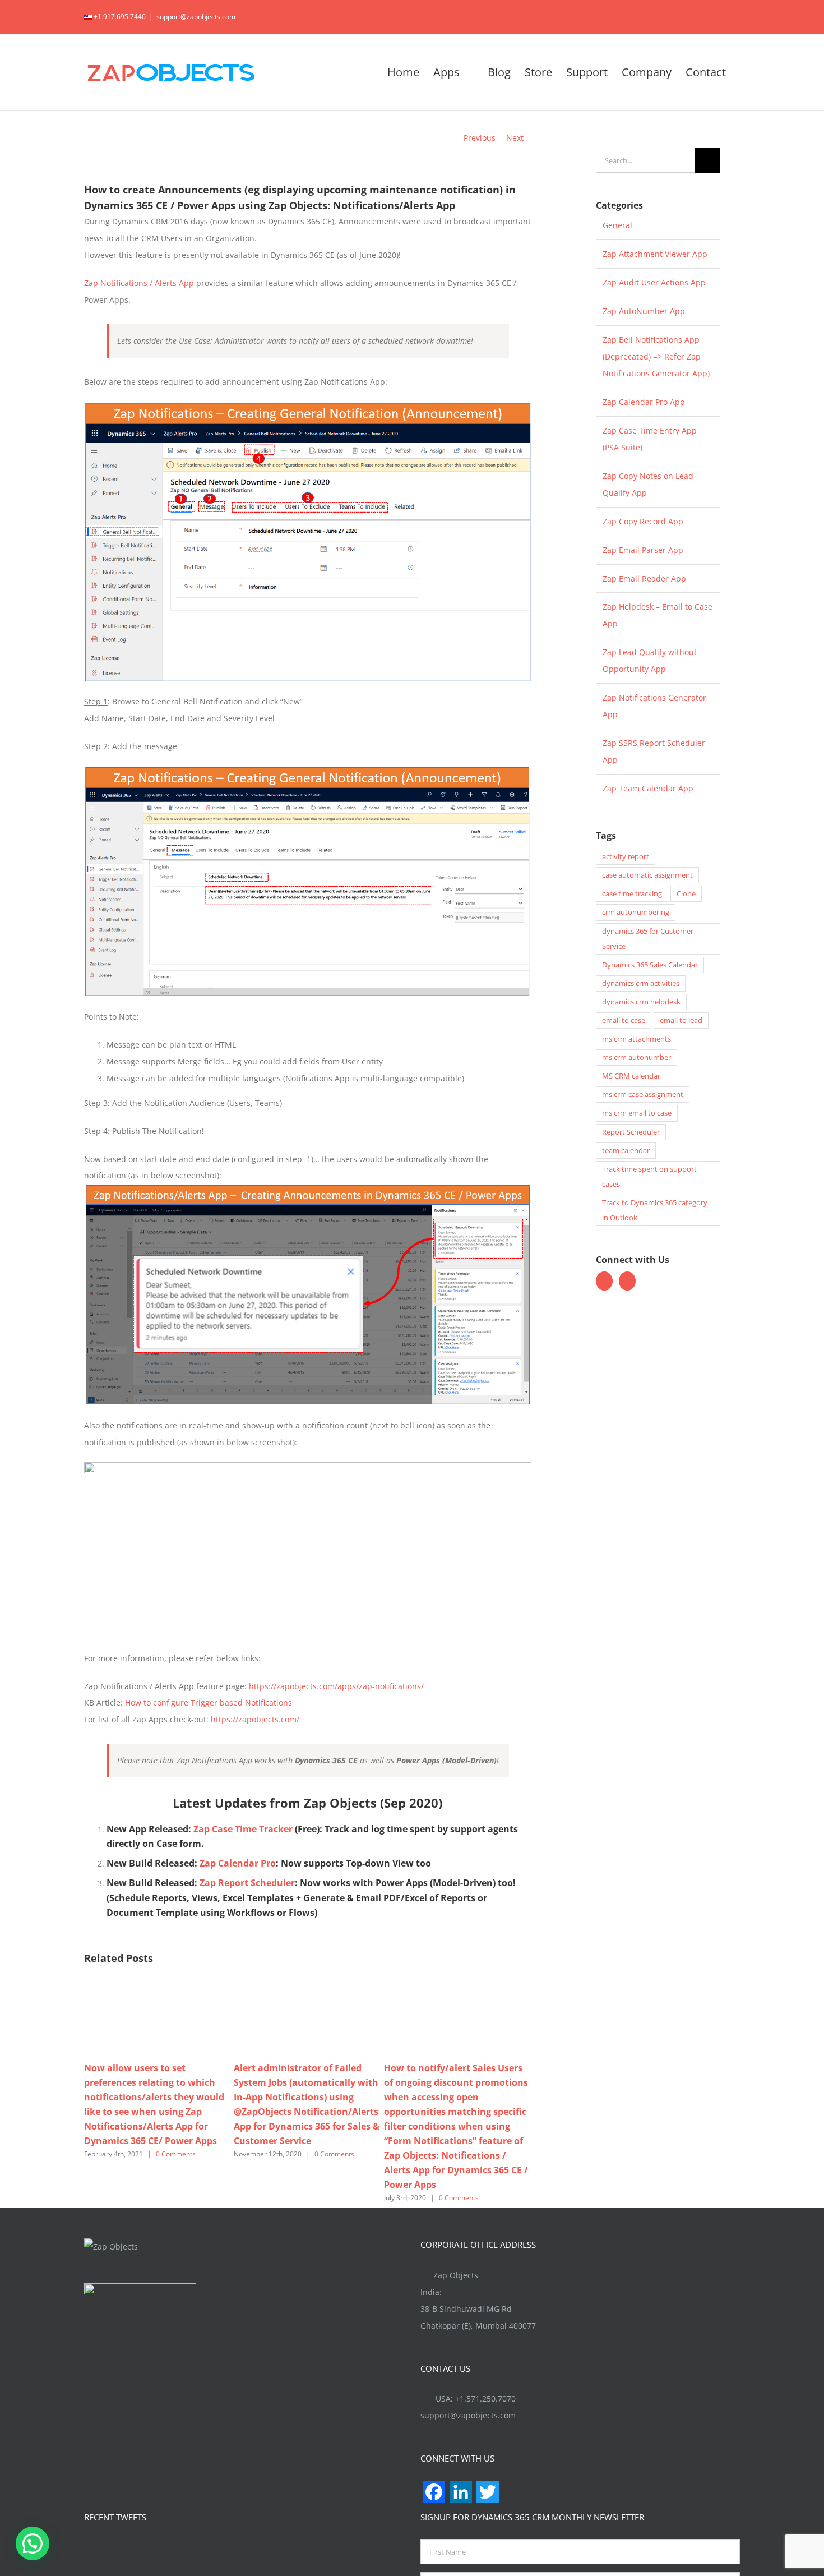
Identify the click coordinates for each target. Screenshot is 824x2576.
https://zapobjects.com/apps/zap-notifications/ (336, 1686)
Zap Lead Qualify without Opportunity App (650, 660)
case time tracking (632, 894)
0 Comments (176, 2154)
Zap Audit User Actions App (654, 282)
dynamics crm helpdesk (641, 1002)
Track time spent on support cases (649, 1177)
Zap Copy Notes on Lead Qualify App (648, 484)
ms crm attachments (636, 1039)
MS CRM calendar (631, 1076)
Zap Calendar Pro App (644, 402)
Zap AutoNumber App (644, 311)
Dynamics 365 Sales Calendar (650, 965)
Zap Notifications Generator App (654, 706)
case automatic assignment (647, 875)
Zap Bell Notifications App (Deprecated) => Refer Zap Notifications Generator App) (656, 356)
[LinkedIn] (627, 1281)
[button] (33, 2543)
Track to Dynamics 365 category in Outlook (655, 1210)
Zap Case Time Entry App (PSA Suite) (650, 439)
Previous (480, 138)
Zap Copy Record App (643, 521)
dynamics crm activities (641, 983)
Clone (686, 894)
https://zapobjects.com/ (255, 1719)
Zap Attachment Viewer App (655, 254)
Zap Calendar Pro (238, 1863)
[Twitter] (604, 1281)
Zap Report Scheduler (247, 1883)
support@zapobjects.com (196, 17)
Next (515, 138)
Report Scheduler (631, 1132)
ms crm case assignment (643, 1095)
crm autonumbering (636, 912)
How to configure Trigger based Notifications (209, 1702)
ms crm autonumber (636, 1057)
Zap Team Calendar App (648, 788)
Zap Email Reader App (644, 579)
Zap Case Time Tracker (243, 1829)
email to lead (681, 1020)
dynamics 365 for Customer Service (648, 939)
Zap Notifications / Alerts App (139, 283)
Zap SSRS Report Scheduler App (654, 751)
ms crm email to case (637, 1113)
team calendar (626, 1151)
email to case (624, 1020)
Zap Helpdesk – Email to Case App (658, 615)
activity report (626, 857)
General (617, 225)
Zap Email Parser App (643, 550)
